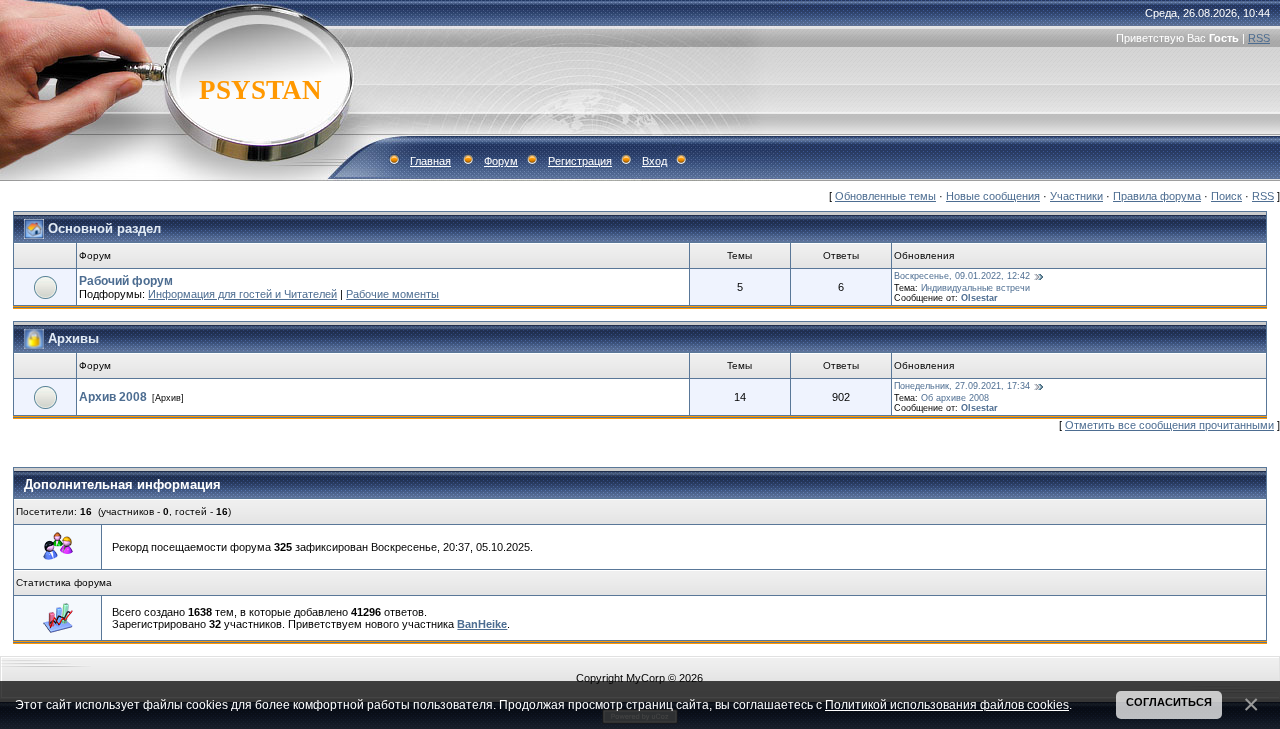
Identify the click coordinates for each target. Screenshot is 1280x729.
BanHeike (482, 624)
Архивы (73, 337)
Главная (430, 161)
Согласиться (1169, 702)
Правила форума (1157, 196)
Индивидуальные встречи (975, 288)
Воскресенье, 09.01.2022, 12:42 (962, 276)
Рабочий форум (126, 281)
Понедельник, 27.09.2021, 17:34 (962, 386)
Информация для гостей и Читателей (242, 294)
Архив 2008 (113, 397)
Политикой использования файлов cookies (947, 704)
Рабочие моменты (392, 294)
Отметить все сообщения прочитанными (1169, 425)
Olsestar (979, 298)
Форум (501, 161)
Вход (654, 161)
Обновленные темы (885, 196)
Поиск (1226, 196)
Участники (1076, 196)
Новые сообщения (993, 196)
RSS (1259, 38)
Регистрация (580, 161)
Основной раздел (104, 227)
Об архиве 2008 (955, 398)
